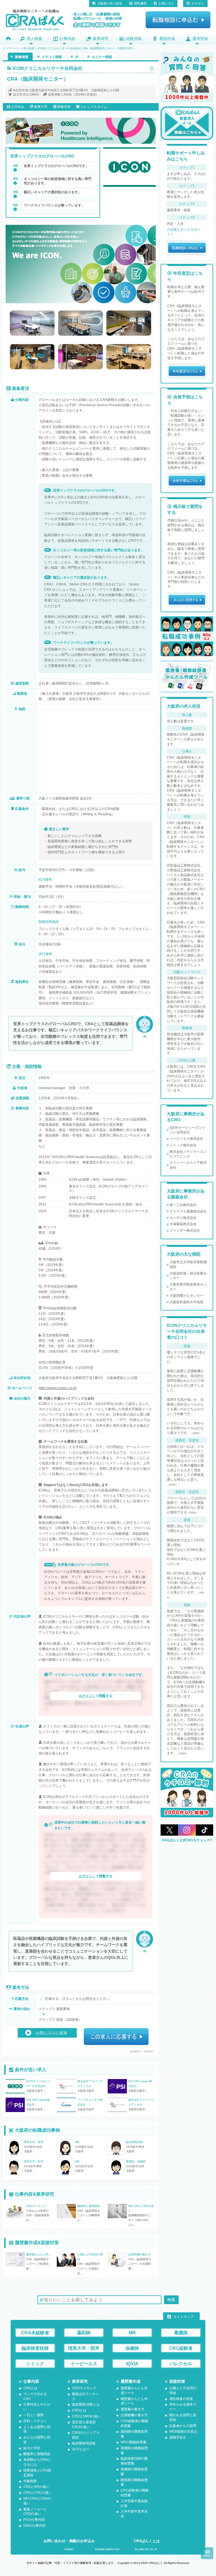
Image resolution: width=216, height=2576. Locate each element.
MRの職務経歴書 (133, 2442)
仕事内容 (67, 39)
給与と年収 (32, 2448)
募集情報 (22, 57)
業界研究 (101, 39)
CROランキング (84, 2388)
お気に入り (166, 3)
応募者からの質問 (183, 2426)
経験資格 (134, 39)
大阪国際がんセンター (186, 1296)
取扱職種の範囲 (107, 2549)
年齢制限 (30, 2481)
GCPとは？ (81, 2449)
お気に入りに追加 (51, 2033)
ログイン (198, 3)
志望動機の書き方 (134, 2415)
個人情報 (146, 2549)
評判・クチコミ (35, 2421)
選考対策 (200, 39)
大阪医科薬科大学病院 (186, 1302)
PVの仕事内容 (34, 2520)
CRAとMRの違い (36, 2487)
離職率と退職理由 (37, 2454)
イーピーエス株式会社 (186, 1139)
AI (77, 57)
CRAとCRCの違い (38, 2493)
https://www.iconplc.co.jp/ (58, 1388)
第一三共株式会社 (183, 1205)
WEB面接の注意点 (183, 2431)
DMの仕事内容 (34, 2526)
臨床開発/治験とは (86, 2404)
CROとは (79, 2410)
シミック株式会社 (183, 1145)
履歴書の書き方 (132, 2409)
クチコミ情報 (52, 57)
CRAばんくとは (147, 2541)
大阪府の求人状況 (110, 3)
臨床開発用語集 (84, 2443)
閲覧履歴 (140, 3)
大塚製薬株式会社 (183, 1224)
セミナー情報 (102, 57)
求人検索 (34, 39)
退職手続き (178, 2437)
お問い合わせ (69, 2541)
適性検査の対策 (181, 2399)
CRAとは (30, 2388)
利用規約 (69, 2549)
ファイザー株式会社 (185, 1231)
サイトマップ (183, 2317)
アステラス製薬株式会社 (188, 1211)
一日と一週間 (33, 2415)
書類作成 (167, 39)
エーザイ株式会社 (183, 1218)
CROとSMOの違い (86, 2416)
